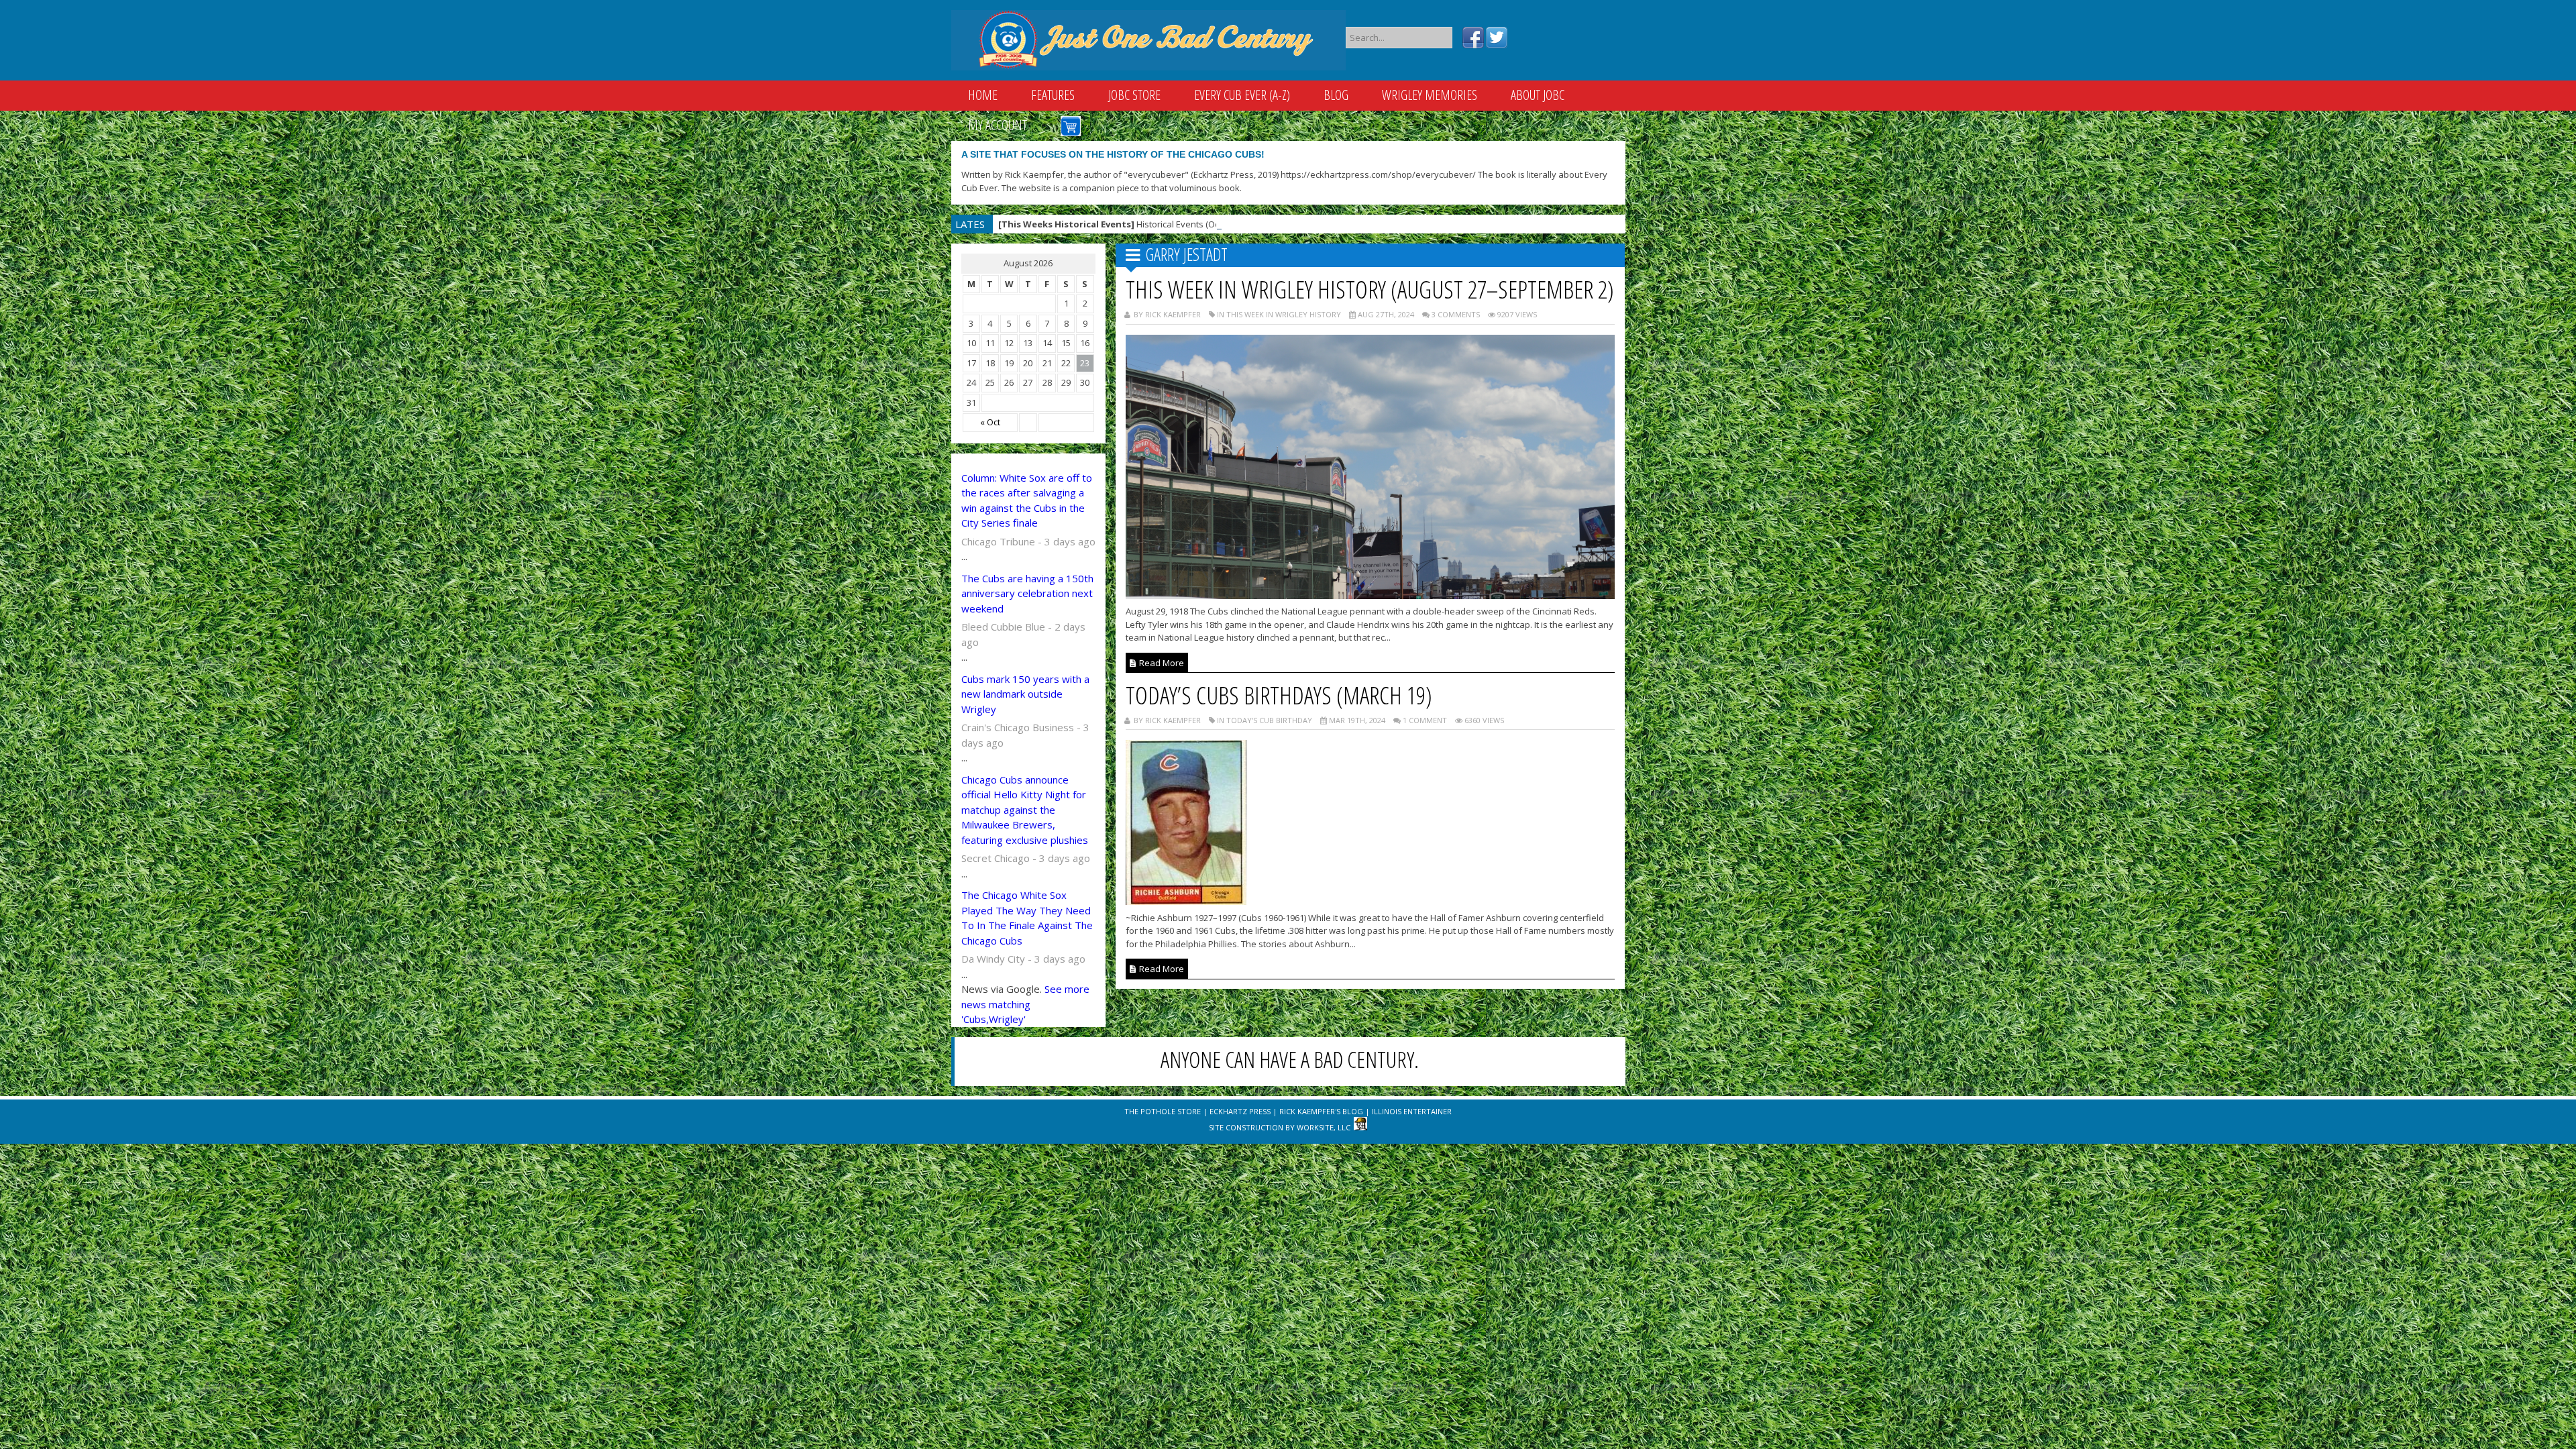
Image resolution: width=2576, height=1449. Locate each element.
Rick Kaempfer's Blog (1321, 1111)
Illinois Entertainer (1412, 1111)
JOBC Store (1134, 95)
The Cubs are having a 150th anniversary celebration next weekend (1027, 593)
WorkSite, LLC (1324, 1127)
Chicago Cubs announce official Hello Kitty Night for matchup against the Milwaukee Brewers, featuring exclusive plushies (1025, 810)
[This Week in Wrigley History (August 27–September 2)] (1371, 595)
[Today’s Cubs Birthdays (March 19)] (1186, 901)
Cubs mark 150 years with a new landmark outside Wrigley (1025, 694)
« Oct (990, 422)
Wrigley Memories (1430, 95)
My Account (998, 125)
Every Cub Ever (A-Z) (1242, 95)
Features (1053, 95)
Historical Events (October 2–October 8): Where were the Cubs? (1194, 224)
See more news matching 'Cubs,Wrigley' (1025, 1004)
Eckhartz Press (1240, 1111)
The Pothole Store (1163, 1111)
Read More (1161, 663)
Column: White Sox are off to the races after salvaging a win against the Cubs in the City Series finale (1027, 500)
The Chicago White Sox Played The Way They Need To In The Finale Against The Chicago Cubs (1027, 918)
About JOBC (1538, 95)
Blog (1336, 95)
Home (983, 95)
